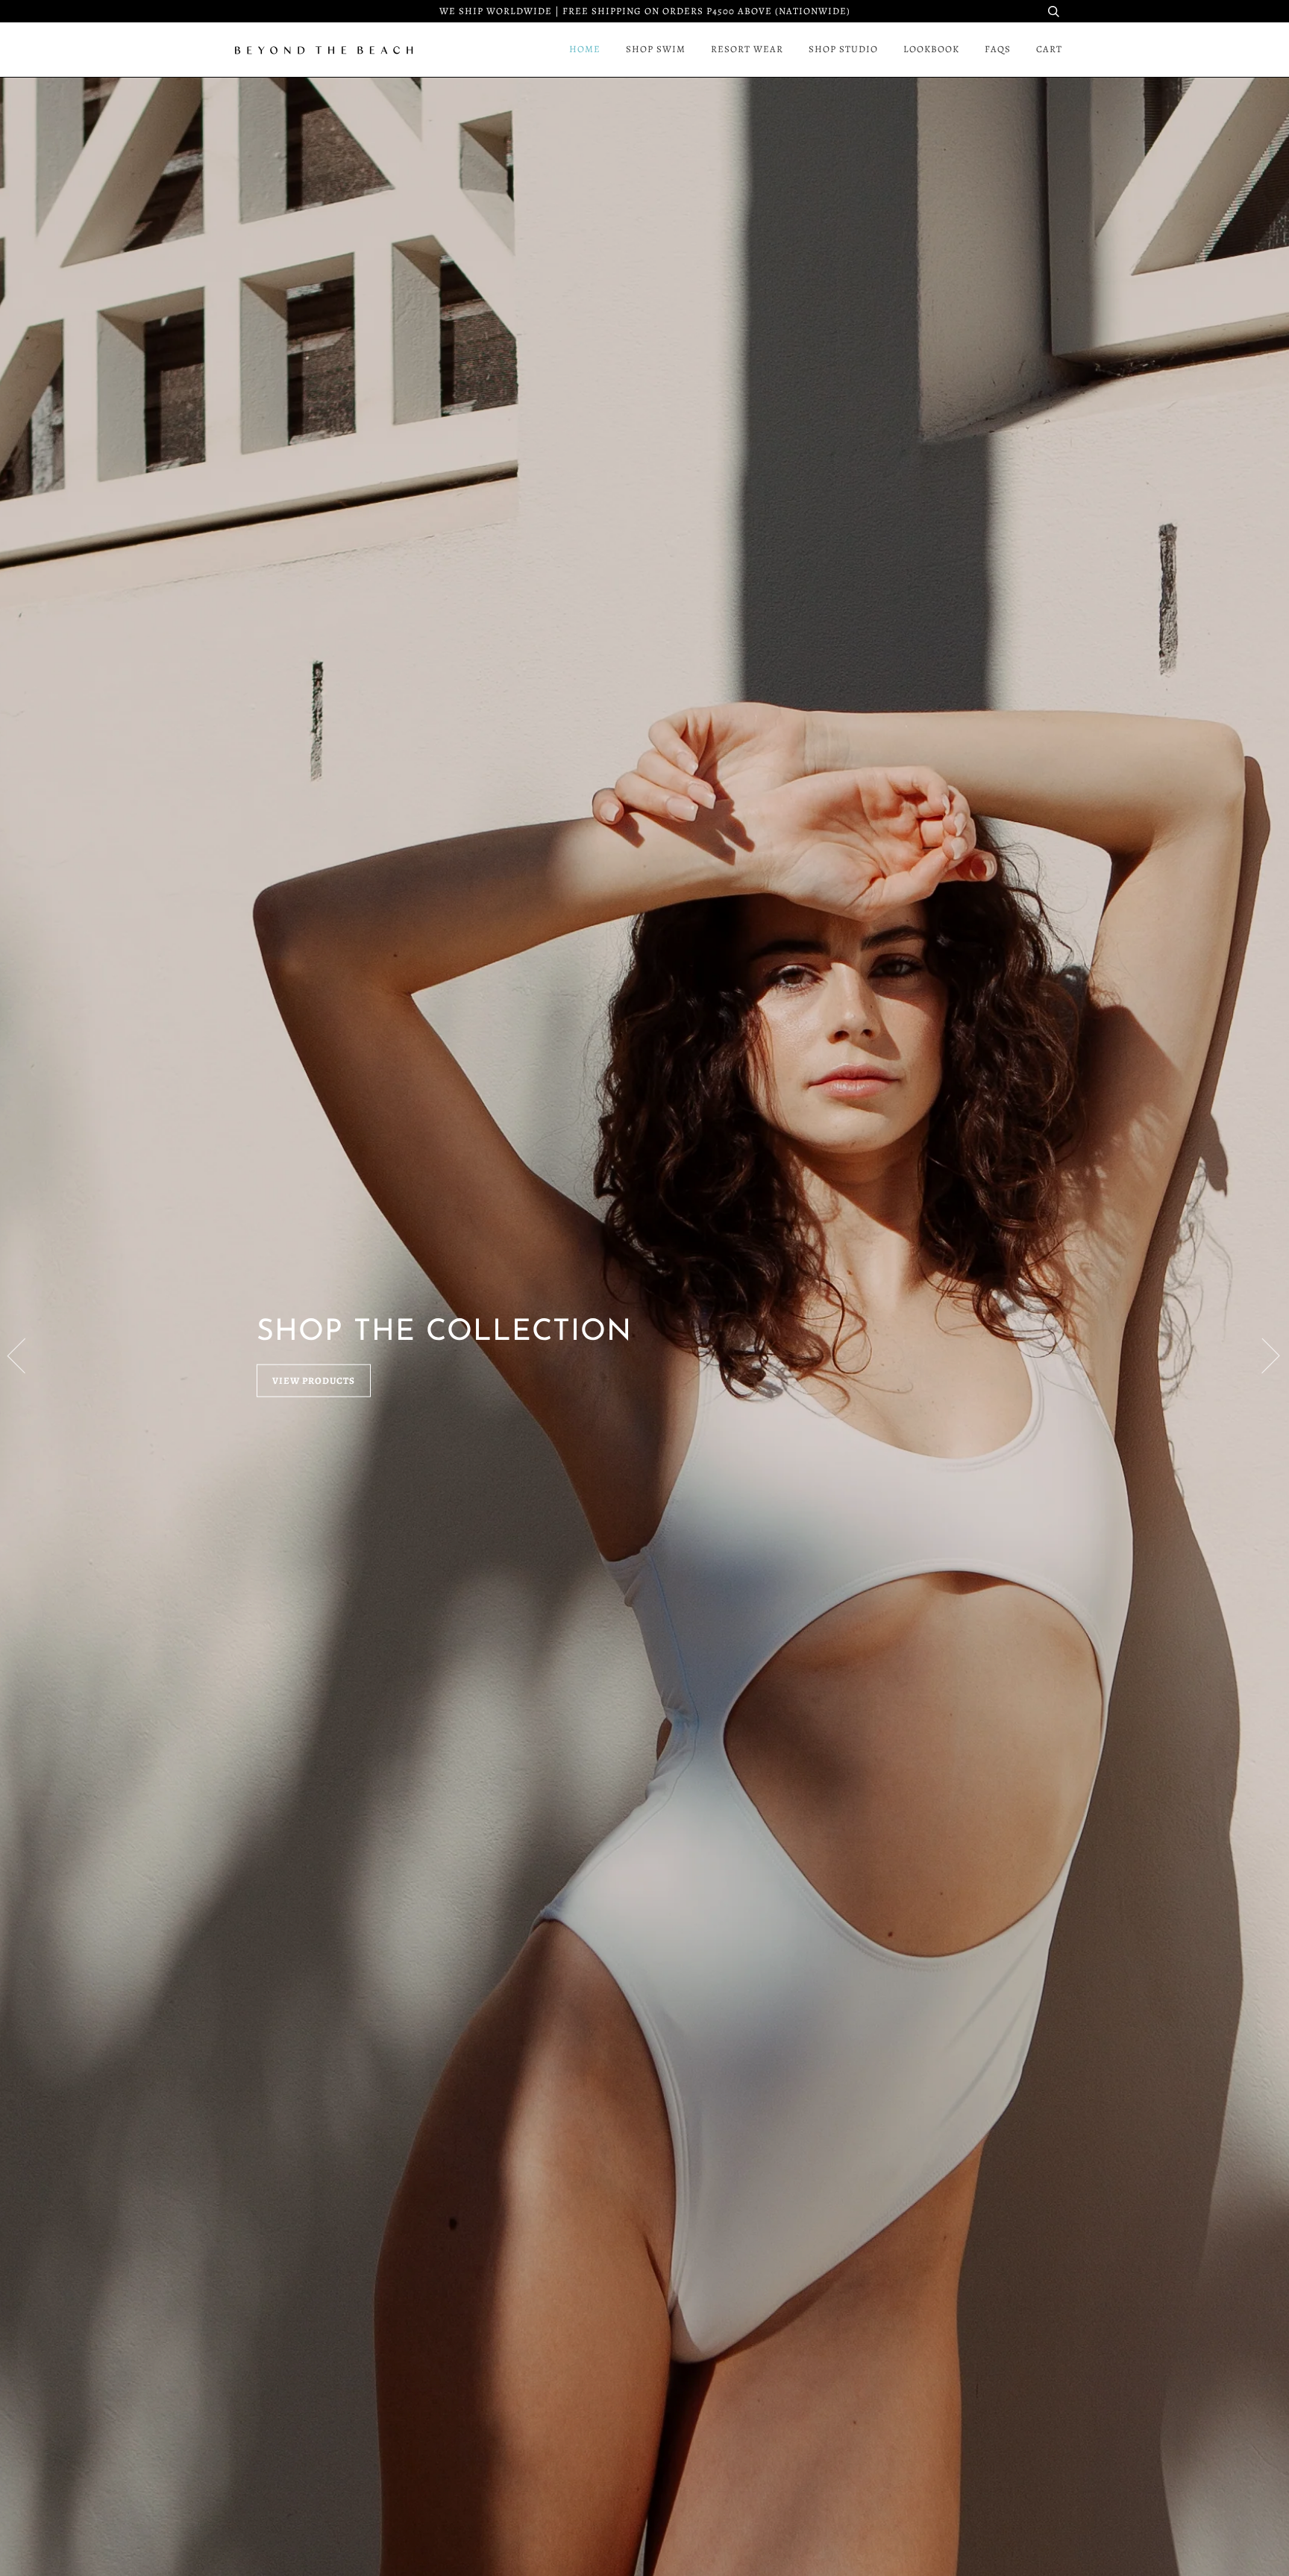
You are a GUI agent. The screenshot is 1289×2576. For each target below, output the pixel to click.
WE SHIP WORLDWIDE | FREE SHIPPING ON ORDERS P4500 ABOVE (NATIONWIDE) (645, 11)
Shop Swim (656, 49)
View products (314, 1381)
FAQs (998, 49)
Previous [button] (25, 1355)
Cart (1049, 49)
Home (585, 49)
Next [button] (1262, 1355)
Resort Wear (747, 49)
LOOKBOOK (931, 49)
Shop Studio (843, 49)
